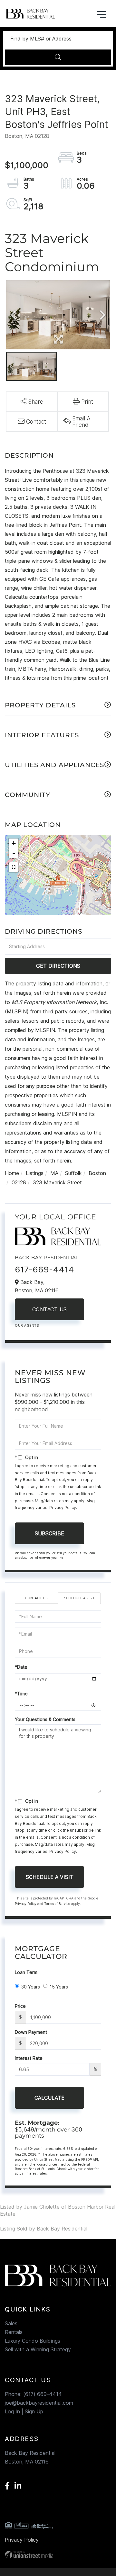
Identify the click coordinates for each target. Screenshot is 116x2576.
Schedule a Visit (79, 1598)
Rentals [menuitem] (14, 2332)
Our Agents (27, 1325)
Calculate (49, 2098)
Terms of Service (57, 1904)
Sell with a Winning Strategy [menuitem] (38, 2349)
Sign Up (34, 2411)
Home (12, 1173)
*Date (21, 1667)
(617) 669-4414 (43, 2394)
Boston (97, 1173)
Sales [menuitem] (11, 2323)
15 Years (59, 1987)
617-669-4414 (44, 1269)
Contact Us (50, 1309)
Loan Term (26, 1972)
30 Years (31, 1987)
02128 (19, 1182)
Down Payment (31, 2032)
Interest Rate (29, 2058)
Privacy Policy (63, 1508)
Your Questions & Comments (45, 1719)
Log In (12, 2411)
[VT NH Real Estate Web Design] (58, 2555)
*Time (21, 1694)
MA (54, 1173)
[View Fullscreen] (14, 867)
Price (20, 2006)
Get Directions (58, 966)
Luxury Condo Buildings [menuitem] (33, 2341)
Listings (35, 1173)
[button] (58, 57)
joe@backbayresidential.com (39, 2403)
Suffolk (73, 1173)
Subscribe (49, 1533)
